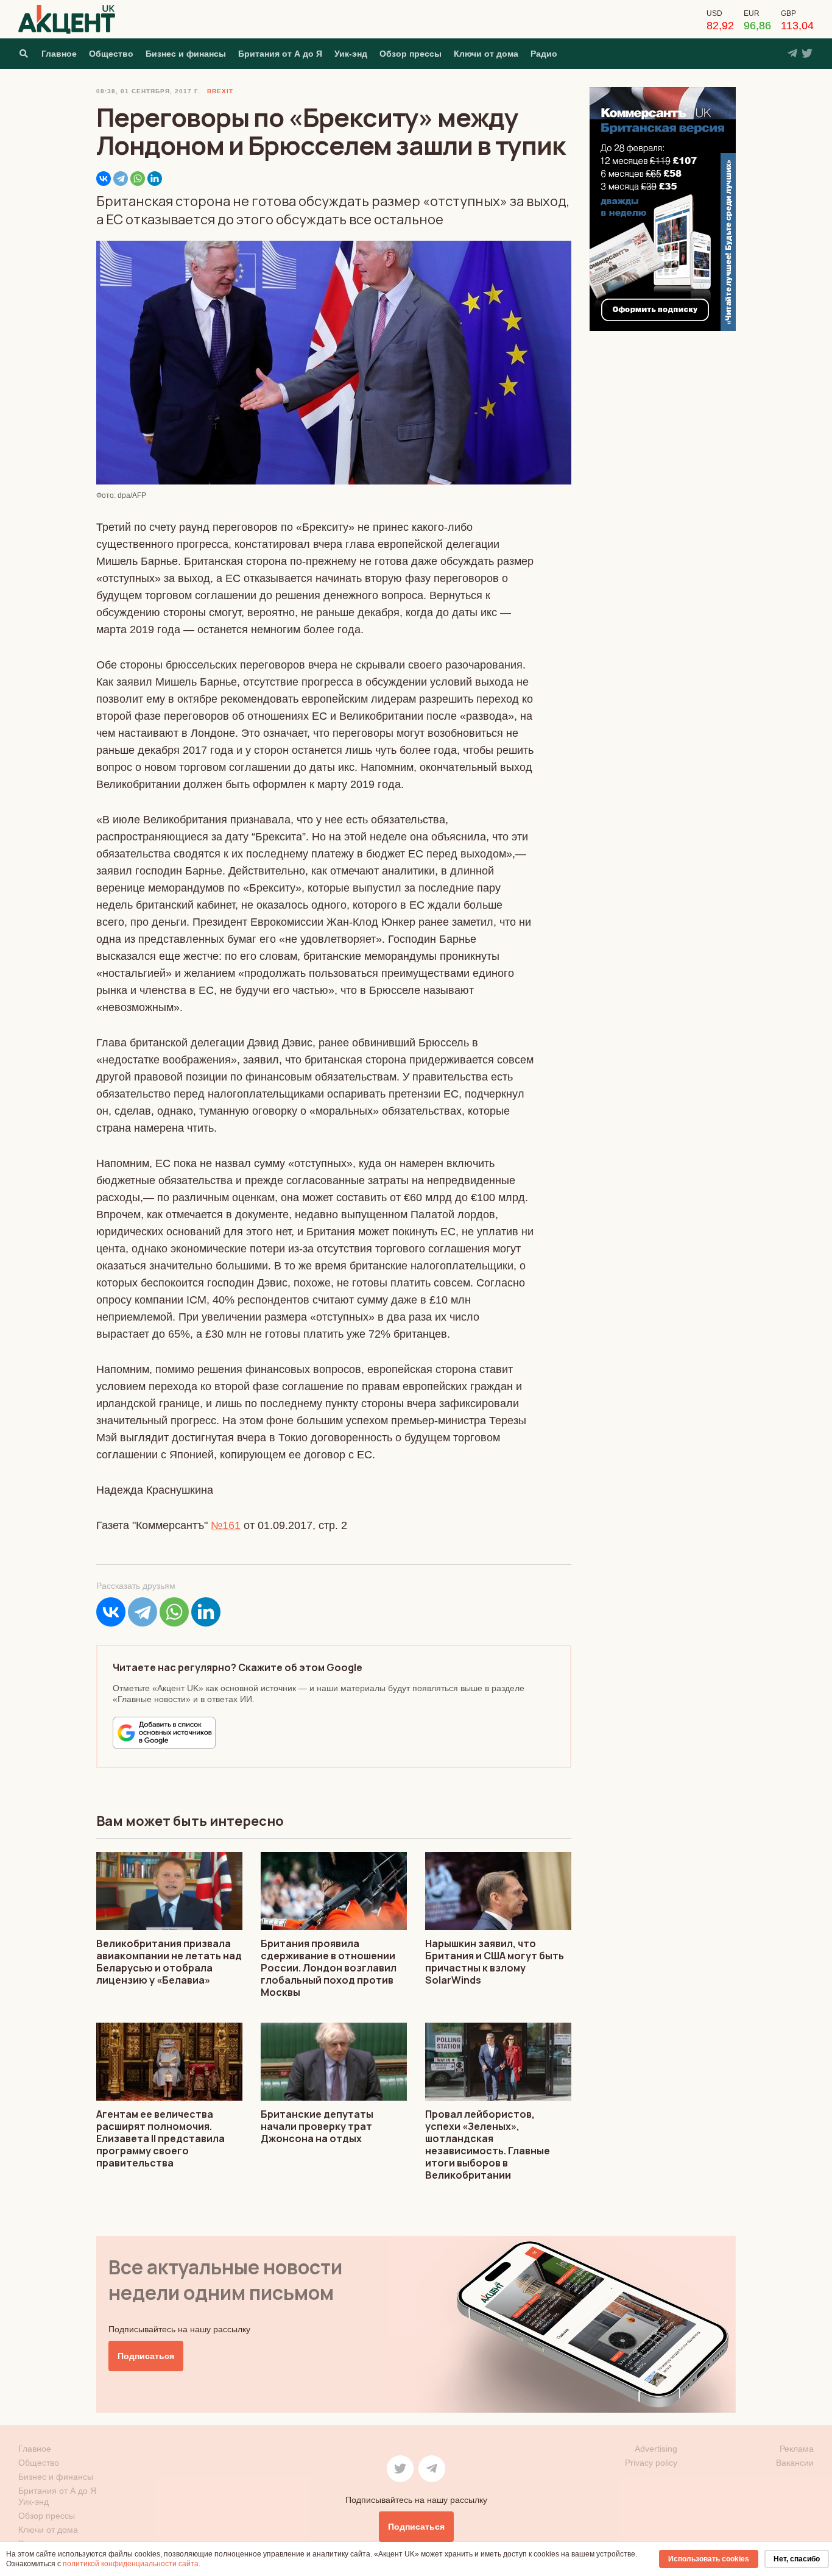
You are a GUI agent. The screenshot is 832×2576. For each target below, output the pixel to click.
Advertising (656, 2449)
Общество (111, 54)
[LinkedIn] (155, 179)
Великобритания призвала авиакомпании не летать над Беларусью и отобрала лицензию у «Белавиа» (169, 1962)
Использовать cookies (709, 2559)
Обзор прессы (411, 54)
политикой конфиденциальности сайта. (132, 2564)
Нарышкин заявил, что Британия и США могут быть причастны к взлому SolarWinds (495, 1962)
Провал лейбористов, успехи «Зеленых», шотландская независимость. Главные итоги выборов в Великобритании (488, 2145)
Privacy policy (651, 2463)
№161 (226, 1525)
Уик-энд (351, 54)
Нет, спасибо (797, 2559)
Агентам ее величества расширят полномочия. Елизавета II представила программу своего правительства (160, 2138)
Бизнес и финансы (186, 54)
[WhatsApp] (138, 179)
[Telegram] (121, 179)
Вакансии (795, 2463)
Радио (544, 54)
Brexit (220, 91)
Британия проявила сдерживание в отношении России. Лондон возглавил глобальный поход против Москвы (329, 1968)
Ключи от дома (486, 54)
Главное (59, 54)
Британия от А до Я (280, 54)
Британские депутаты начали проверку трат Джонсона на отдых (317, 2126)
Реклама (797, 2449)
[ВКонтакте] (104, 179)
